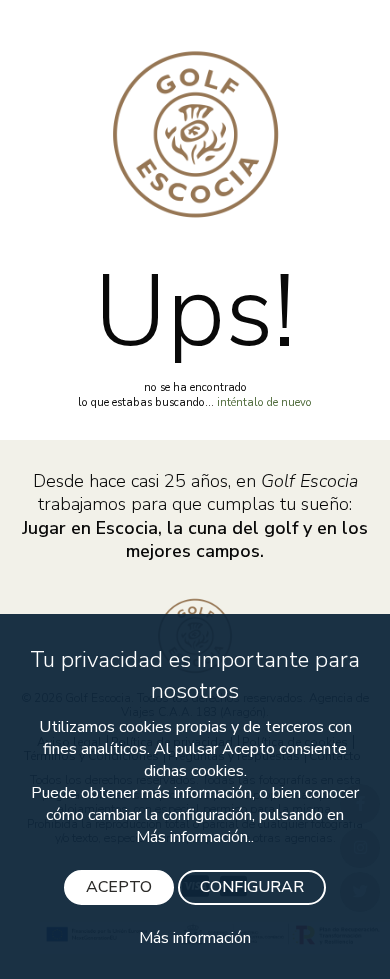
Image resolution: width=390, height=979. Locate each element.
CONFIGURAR (252, 887)
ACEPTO (119, 887)
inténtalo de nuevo (264, 402)
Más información (195, 938)
